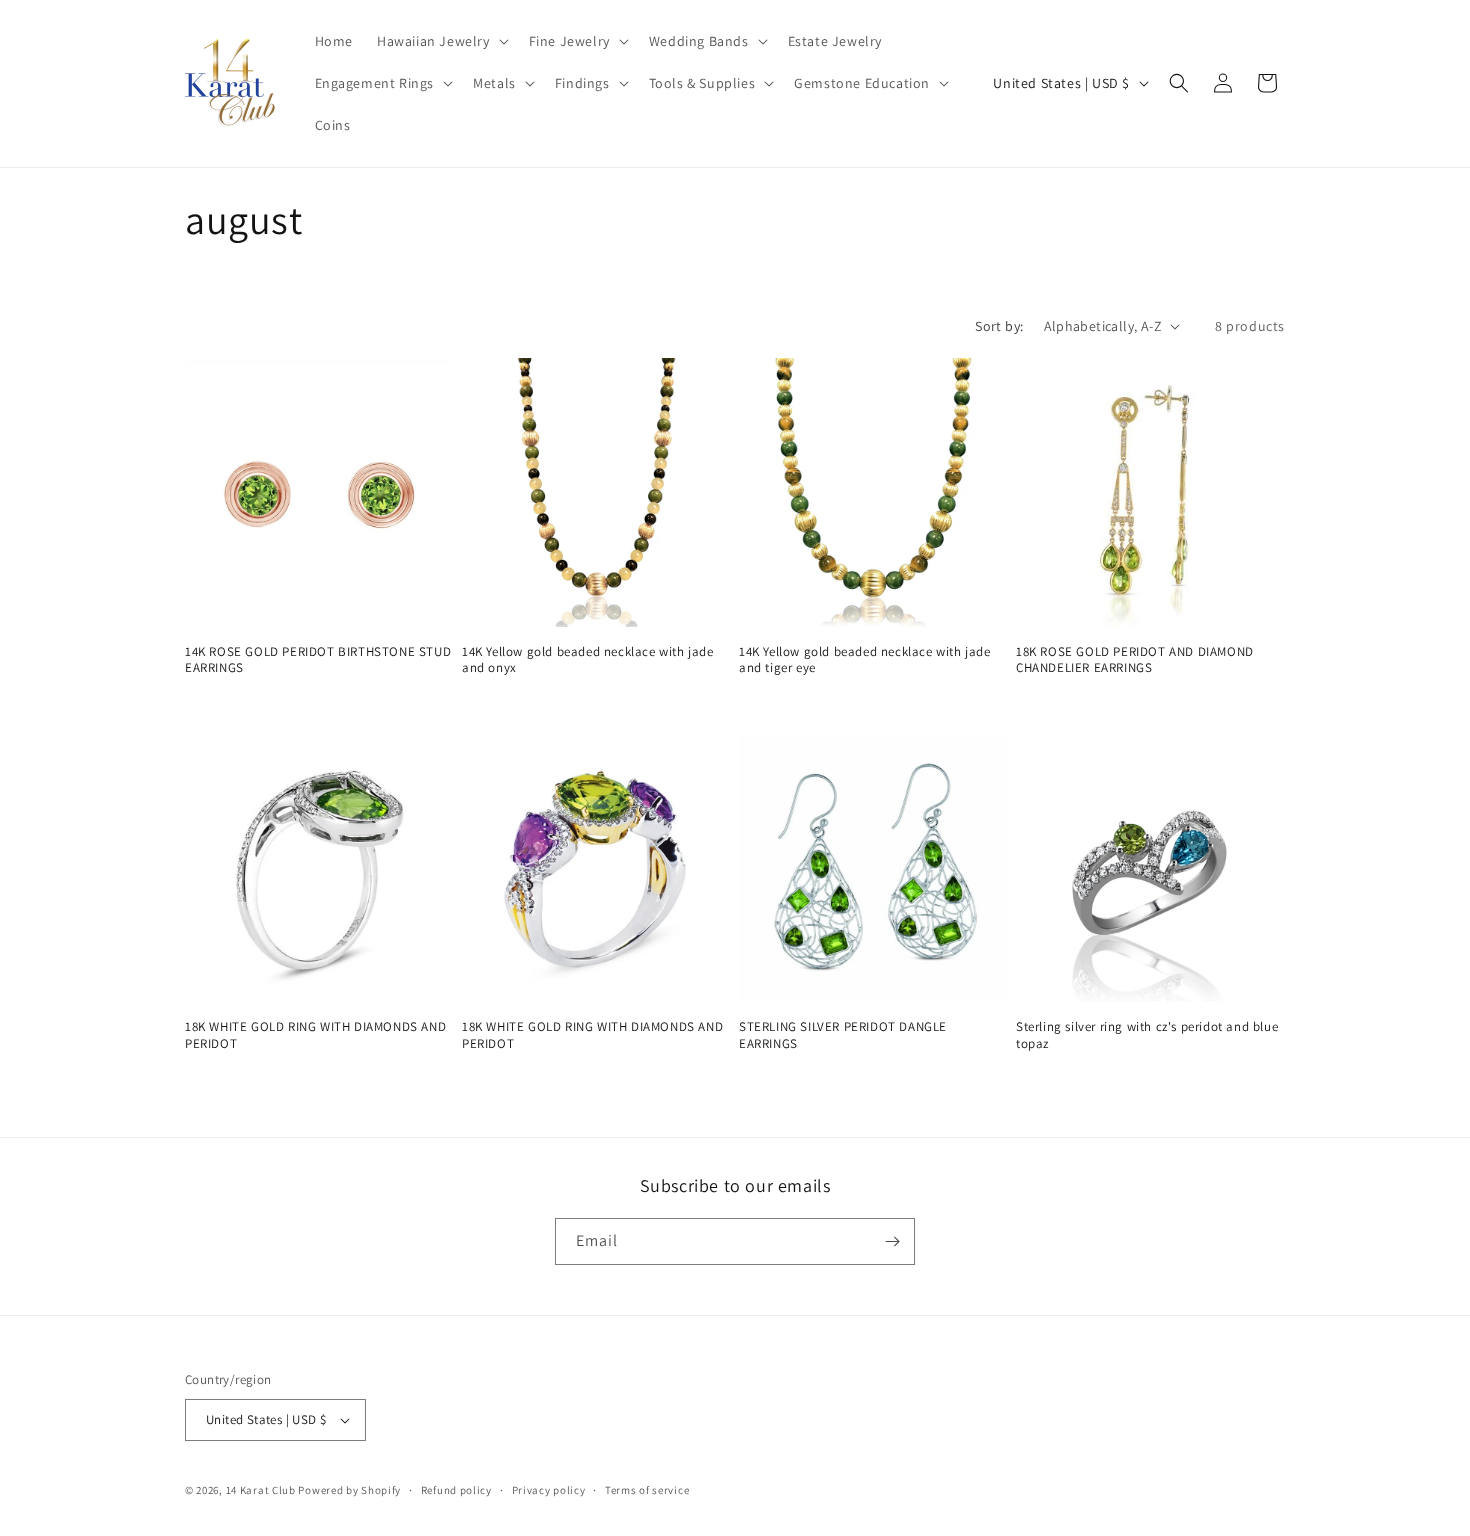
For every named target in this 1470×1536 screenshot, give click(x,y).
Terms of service (647, 1490)
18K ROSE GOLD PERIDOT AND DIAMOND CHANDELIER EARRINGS (1135, 660)
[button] (441, 41)
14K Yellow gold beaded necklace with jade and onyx (588, 660)
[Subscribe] (892, 1241)
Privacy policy (549, 1490)
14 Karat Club (261, 1490)
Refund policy (456, 1490)
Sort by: (999, 326)
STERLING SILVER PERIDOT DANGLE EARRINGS (843, 1035)
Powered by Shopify (349, 1490)
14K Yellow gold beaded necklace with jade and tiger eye (865, 660)
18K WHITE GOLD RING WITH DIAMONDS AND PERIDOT (315, 1035)
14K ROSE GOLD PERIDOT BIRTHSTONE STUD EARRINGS (318, 660)
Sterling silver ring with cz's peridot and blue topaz (1147, 1035)
